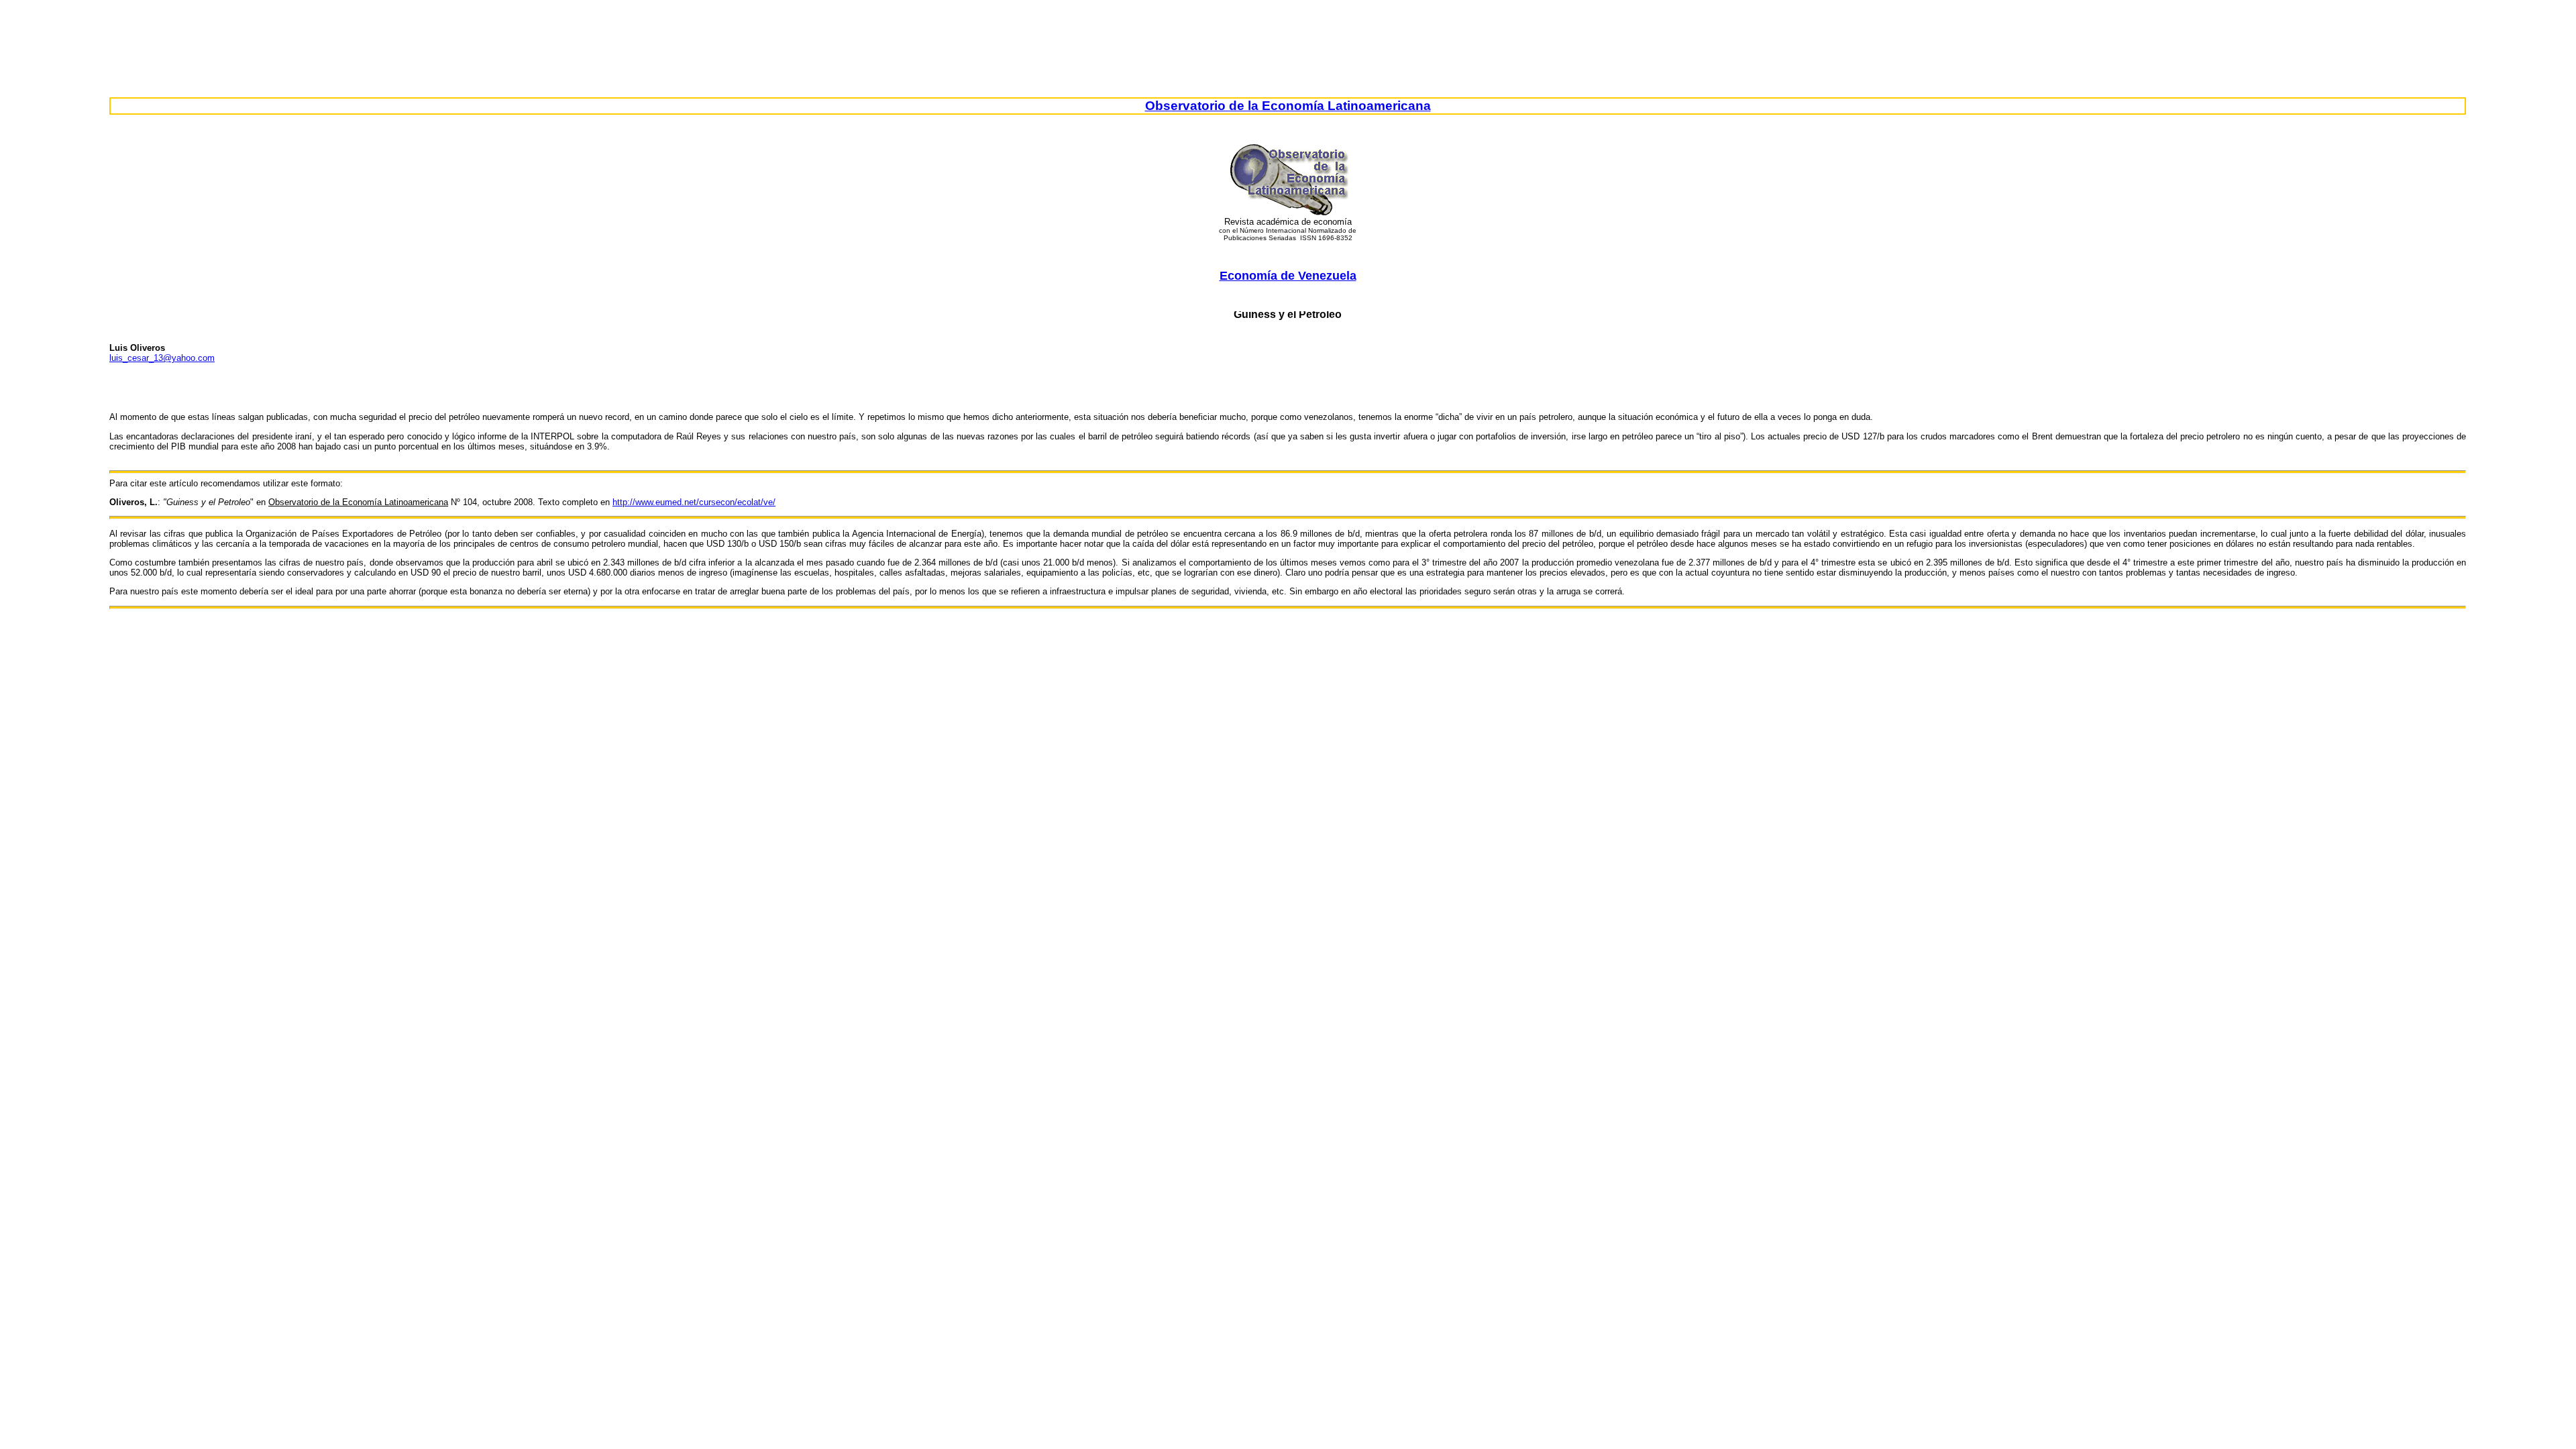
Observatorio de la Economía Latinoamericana (1288, 106)
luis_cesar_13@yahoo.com (162, 358)
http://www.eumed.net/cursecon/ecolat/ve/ (694, 502)
